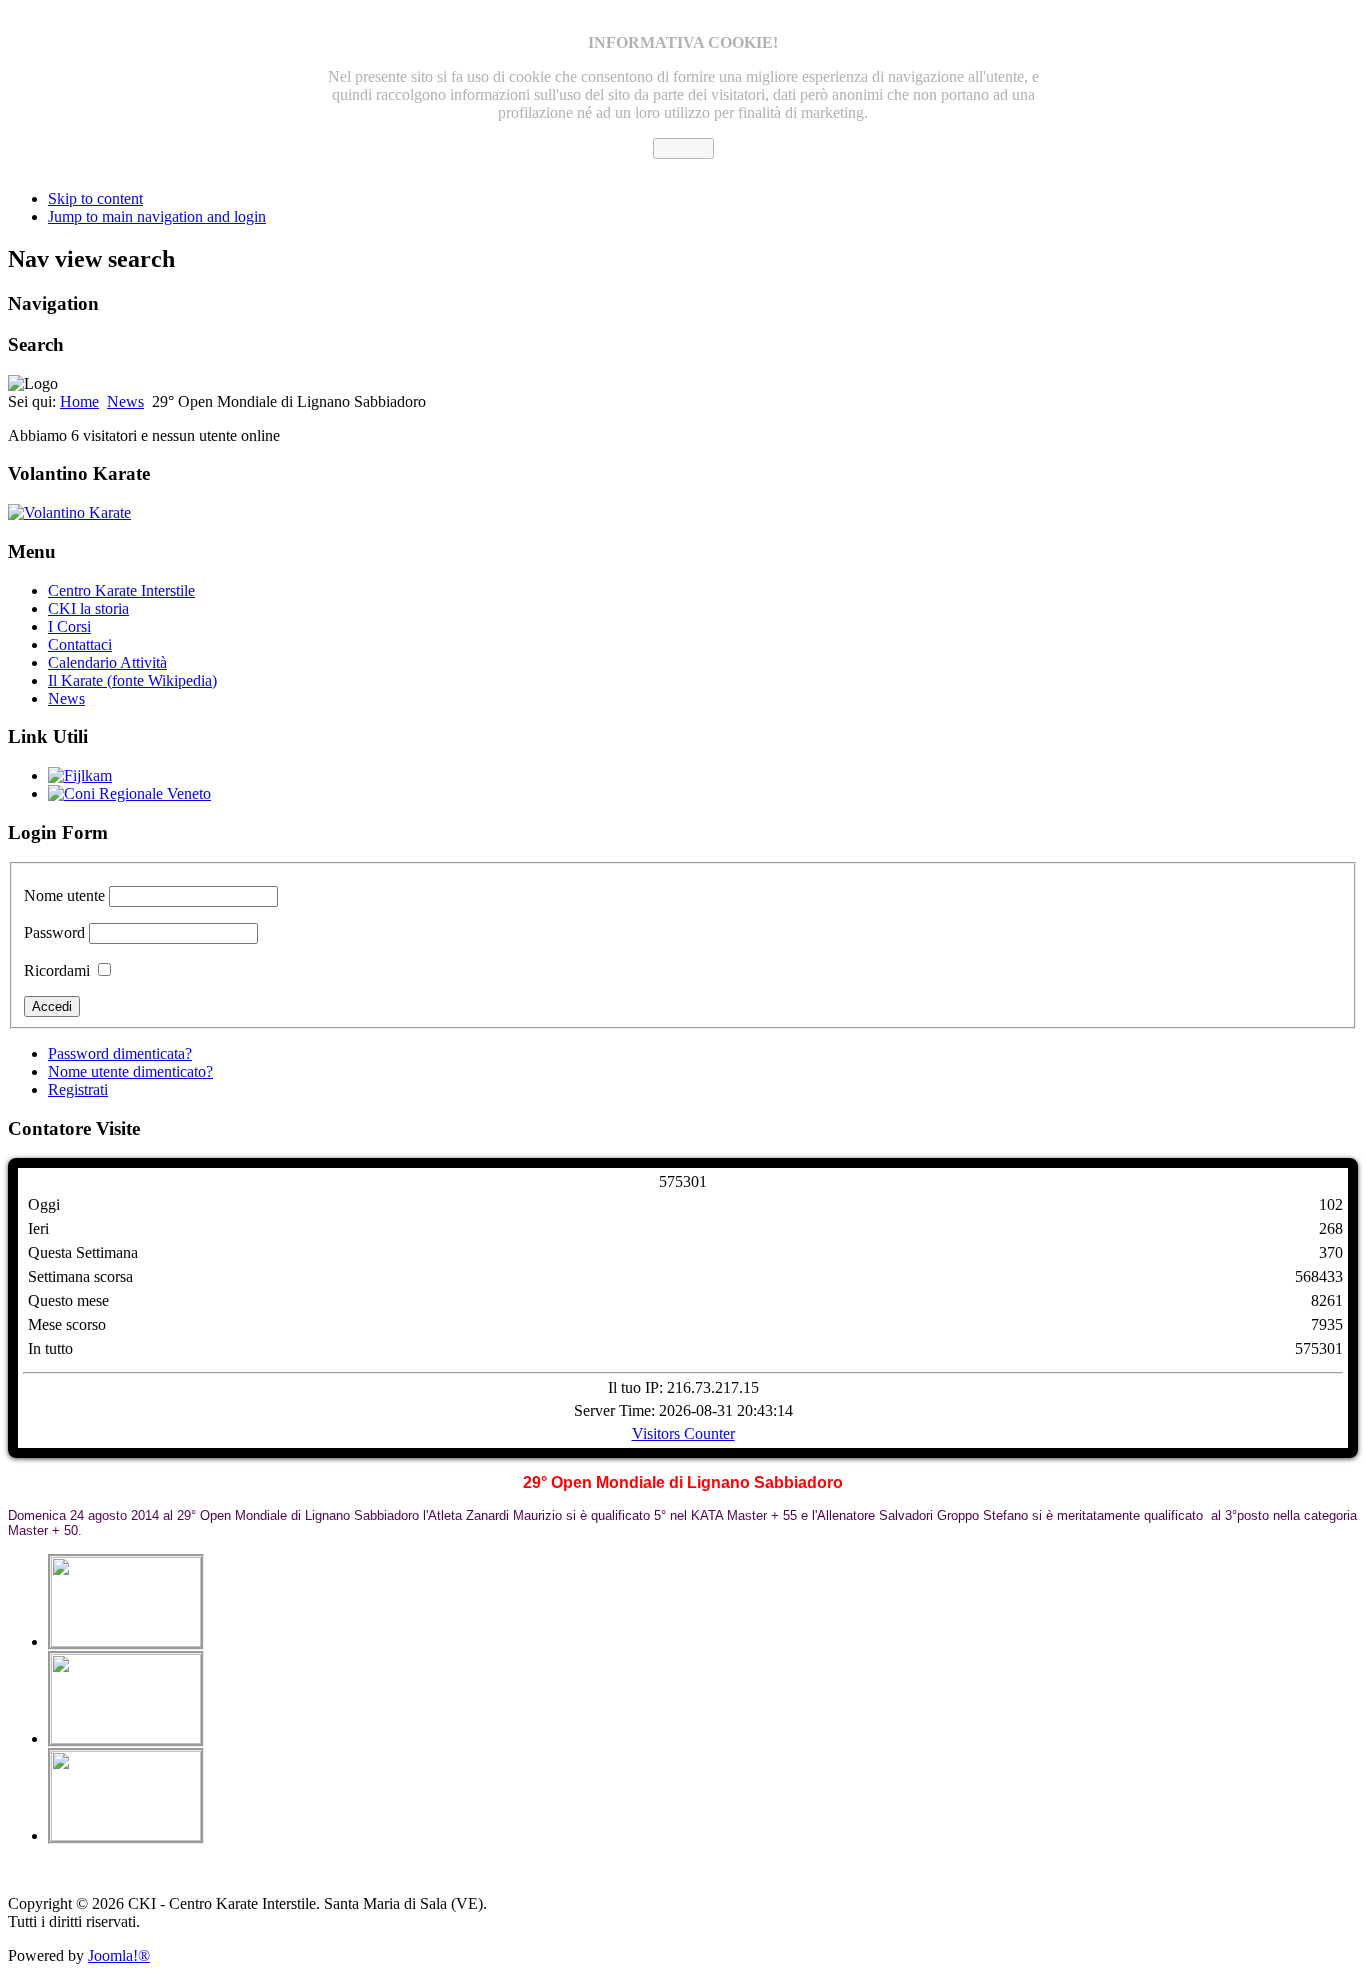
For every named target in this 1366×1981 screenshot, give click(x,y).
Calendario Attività (107, 662)
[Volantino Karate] (69, 512)
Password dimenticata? (120, 1053)
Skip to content (95, 198)
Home (79, 401)
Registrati (78, 1089)
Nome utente (64, 895)
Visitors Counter (683, 1433)
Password (54, 932)
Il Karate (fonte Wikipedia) (132, 680)
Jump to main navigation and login (157, 216)
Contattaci (80, 644)
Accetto (683, 148)
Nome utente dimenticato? (130, 1071)
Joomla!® (119, 1955)
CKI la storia (88, 608)
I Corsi (69, 626)
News (125, 401)
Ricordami (57, 970)
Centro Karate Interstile (121, 590)
